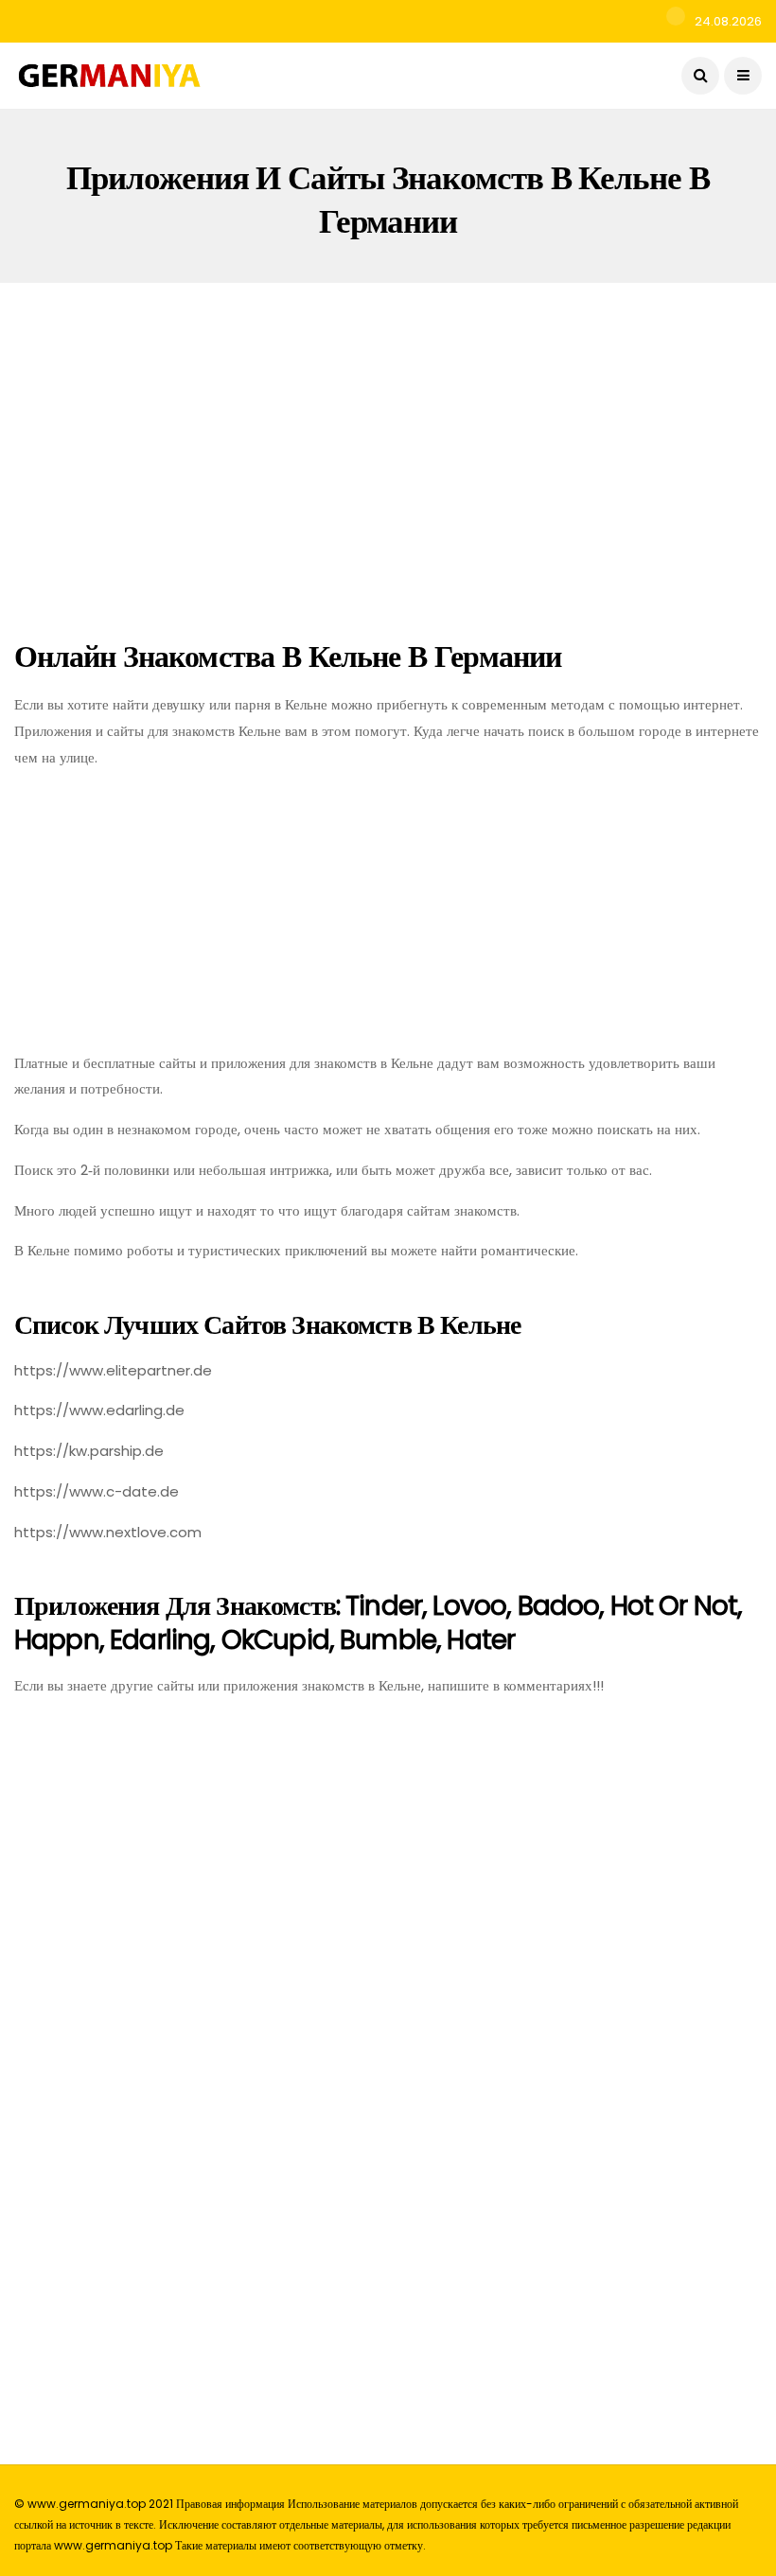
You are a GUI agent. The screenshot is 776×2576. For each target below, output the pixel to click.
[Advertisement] (388, 456)
